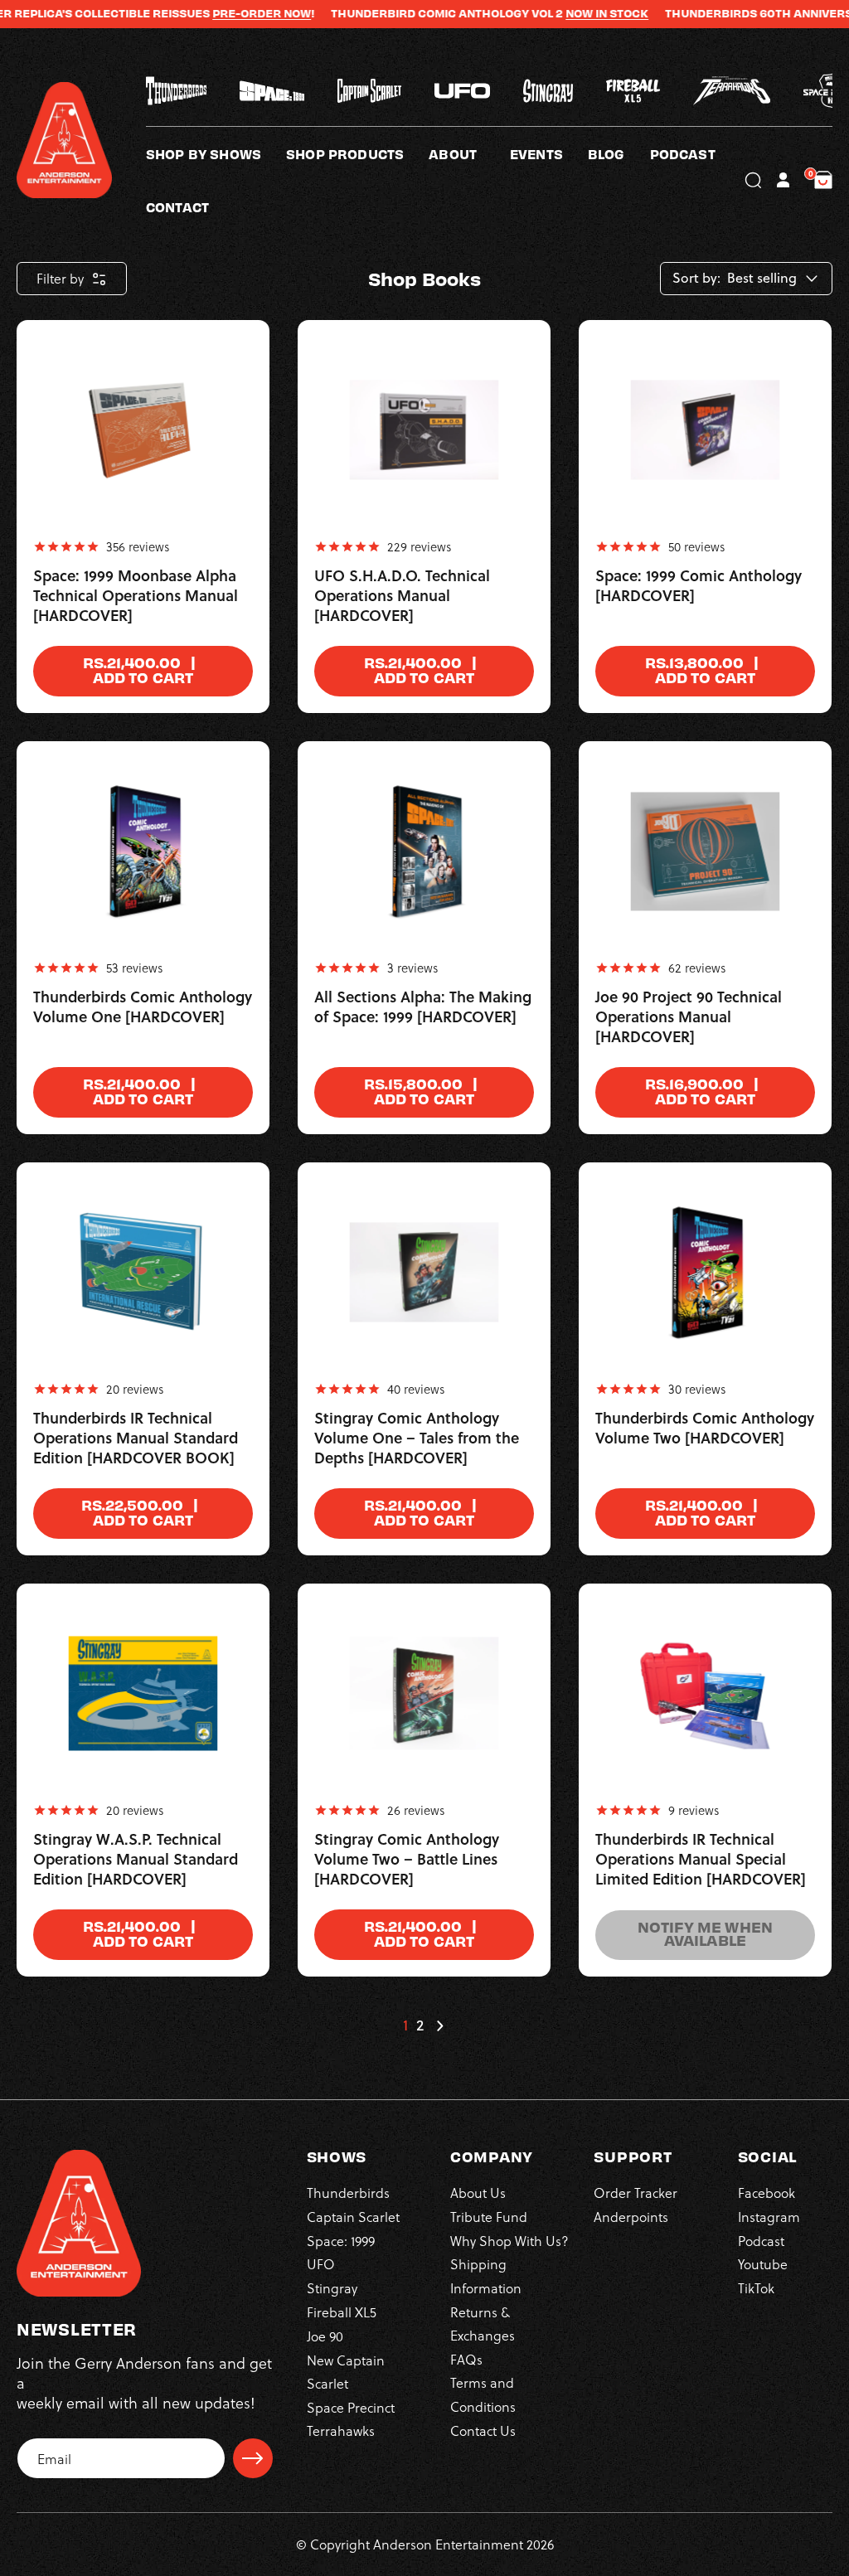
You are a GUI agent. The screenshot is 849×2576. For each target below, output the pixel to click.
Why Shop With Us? (509, 2241)
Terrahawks (341, 2430)
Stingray (332, 2288)
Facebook (767, 2193)
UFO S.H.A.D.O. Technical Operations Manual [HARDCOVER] (402, 596)
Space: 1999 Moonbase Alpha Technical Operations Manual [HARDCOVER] (136, 596)
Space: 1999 (341, 2241)
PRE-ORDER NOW (225, 13)
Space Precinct (351, 2407)
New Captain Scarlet (346, 2372)
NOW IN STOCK (570, 13)
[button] (469, 153)
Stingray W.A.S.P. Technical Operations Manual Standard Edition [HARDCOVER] (136, 1860)
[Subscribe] (253, 2458)
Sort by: (696, 278)
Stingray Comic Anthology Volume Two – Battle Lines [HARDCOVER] (407, 1860)
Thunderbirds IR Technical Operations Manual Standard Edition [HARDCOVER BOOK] (136, 1438)
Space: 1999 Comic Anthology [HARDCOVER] (699, 586)
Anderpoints (631, 2217)
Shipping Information (486, 2275)
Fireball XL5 (342, 2312)
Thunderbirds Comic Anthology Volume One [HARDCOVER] (143, 1007)
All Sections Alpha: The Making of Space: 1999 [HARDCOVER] (423, 1007)
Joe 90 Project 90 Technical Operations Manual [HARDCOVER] (689, 1017)
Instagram (769, 2217)
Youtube (763, 2264)
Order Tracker (636, 2193)
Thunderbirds (348, 2193)
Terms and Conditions (483, 2394)
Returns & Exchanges (483, 2324)
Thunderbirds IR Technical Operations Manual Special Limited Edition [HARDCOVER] (701, 1860)
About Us (478, 2193)
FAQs (466, 2359)
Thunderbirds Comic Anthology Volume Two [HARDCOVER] (705, 1429)
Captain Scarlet (353, 2217)
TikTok (756, 2288)
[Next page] (439, 2025)
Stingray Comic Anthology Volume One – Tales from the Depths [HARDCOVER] (417, 1438)
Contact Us (483, 2430)
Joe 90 (325, 2336)
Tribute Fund (489, 2217)
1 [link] (405, 2025)
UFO (321, 2264)
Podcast (761, 2241)
